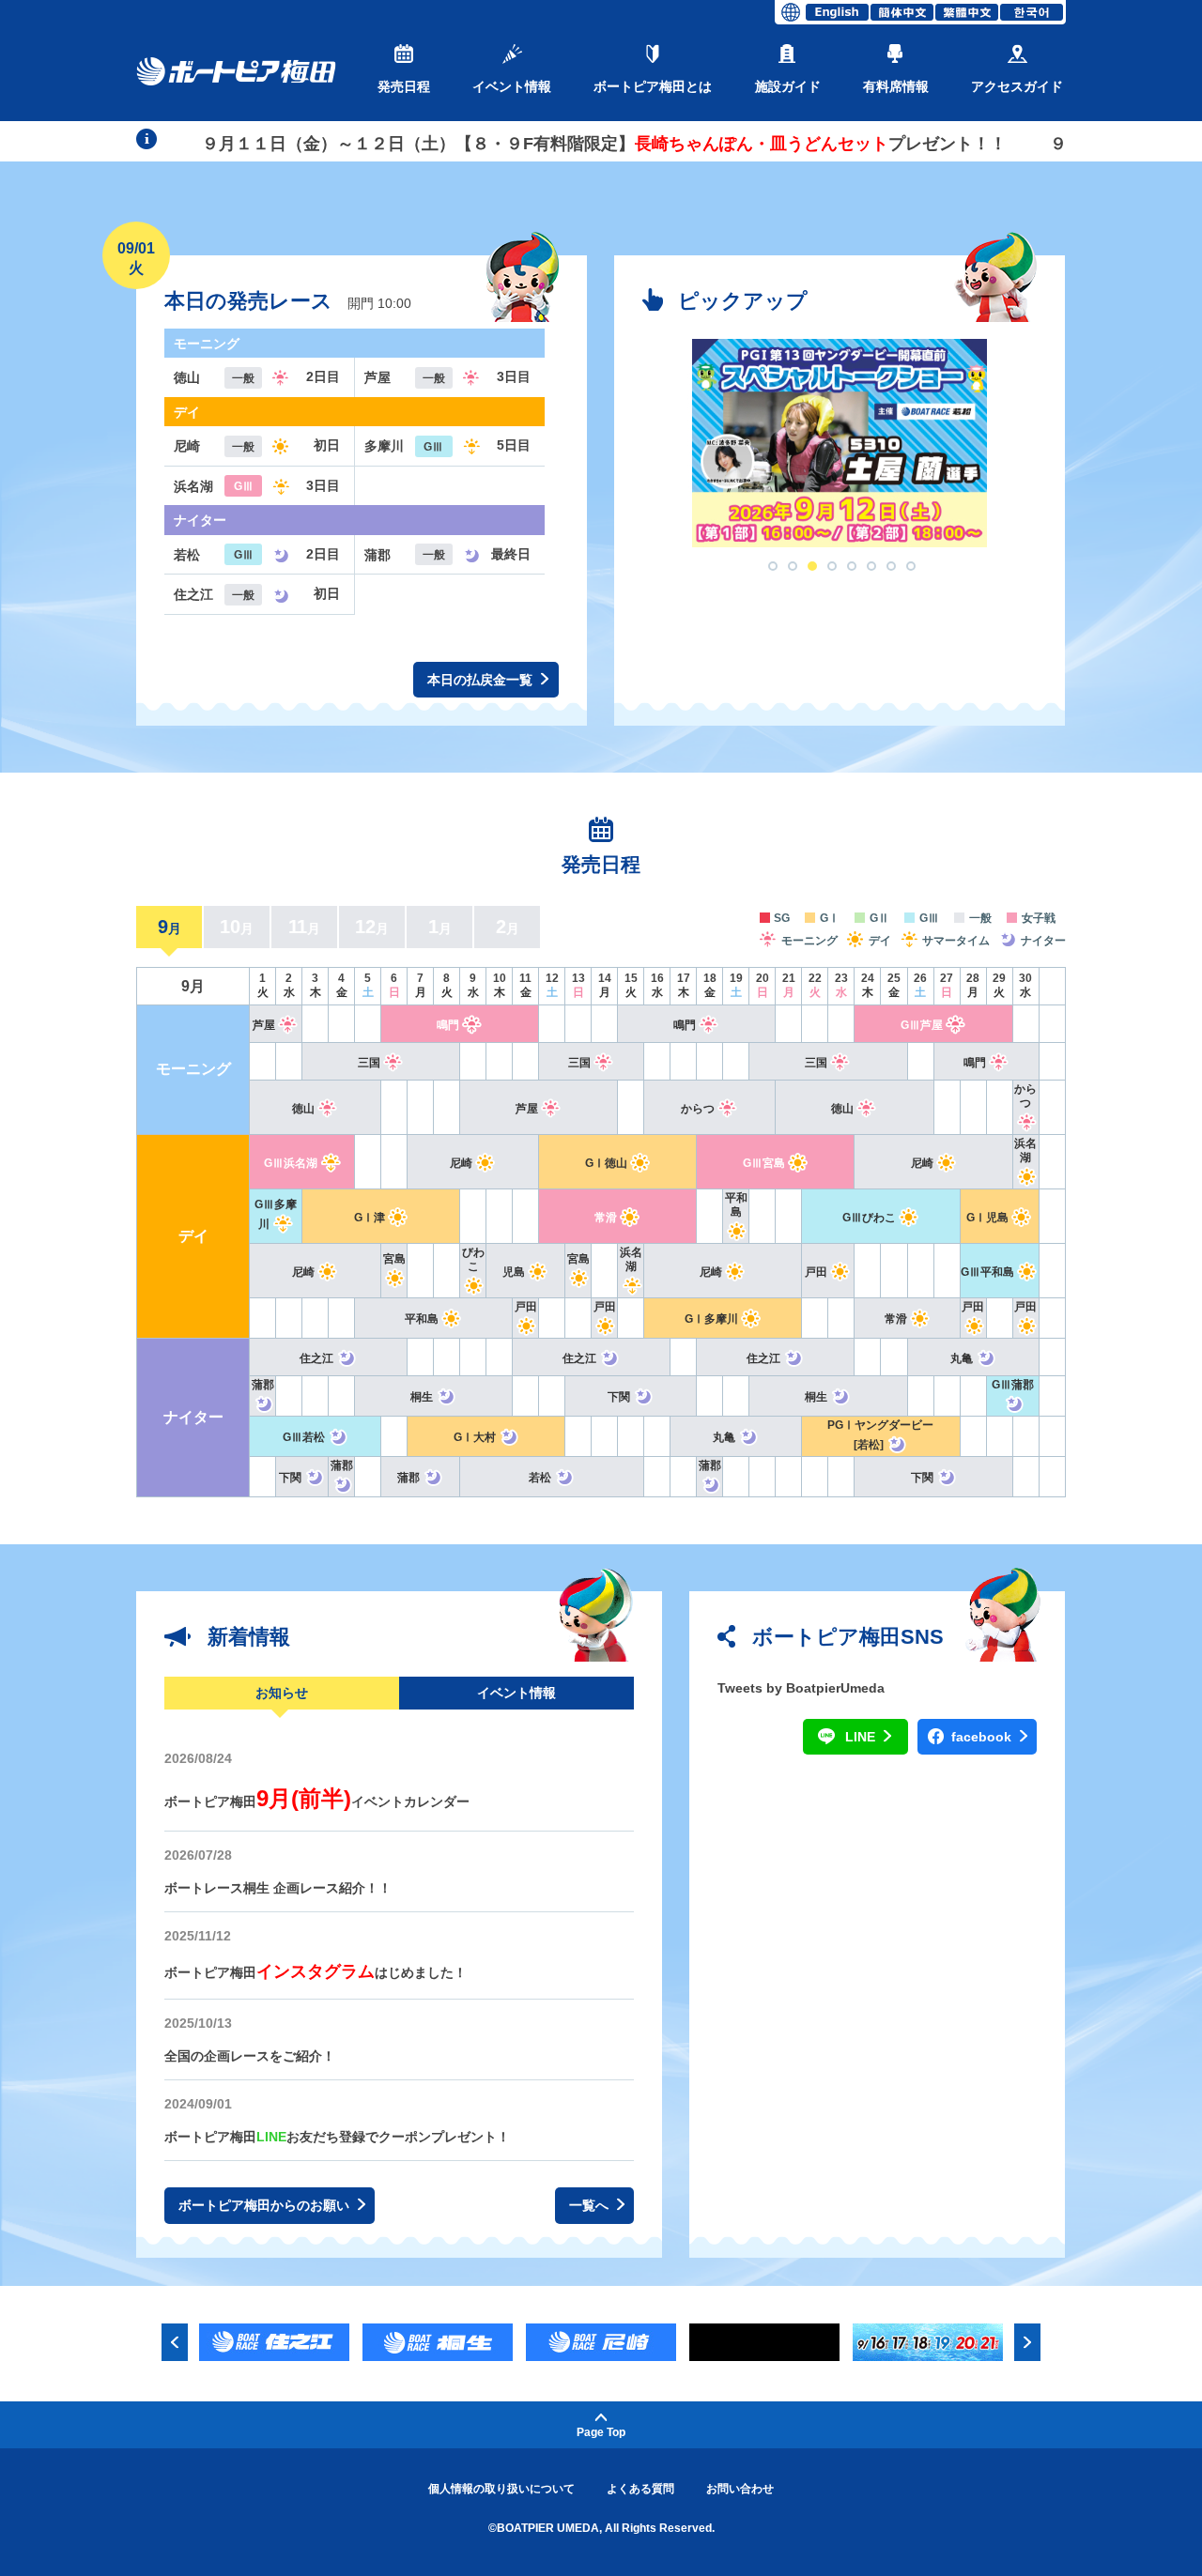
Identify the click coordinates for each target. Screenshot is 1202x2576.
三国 (369, 1063)
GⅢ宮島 (764, 1163)
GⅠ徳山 (606, 1163)
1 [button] (773, 566)
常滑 (606, 1218)
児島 (514, 1272)
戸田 (816, 1272)
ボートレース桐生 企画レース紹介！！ (278, 1888)
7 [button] (891, 566)
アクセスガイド (1017, 86)
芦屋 (264, 1025)
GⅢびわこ (869, 1218)
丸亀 (962, 1358)
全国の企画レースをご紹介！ (250, 2056)
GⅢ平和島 (987, 1272)
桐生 (422, 1397)
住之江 (316, 1358)
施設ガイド (788, 86)
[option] (840, 443)
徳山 (303, 1109)
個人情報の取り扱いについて (501, 2489)
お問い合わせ (740, 2489)
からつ (698, 1109)
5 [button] (852, 566)
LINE (862, 1737)
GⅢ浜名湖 (291, 1163)
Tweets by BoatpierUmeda (801, 1688)
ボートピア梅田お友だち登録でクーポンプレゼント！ (337, 2137)
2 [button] (793, 566)
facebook (983, 1737)
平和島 (736, 1205)
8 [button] (911, 566)
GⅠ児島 (987, 1218)
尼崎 (461, 1163)
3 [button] (812, 566)
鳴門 (448, 1025)
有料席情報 (896, 86)
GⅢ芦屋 (922, 1025)
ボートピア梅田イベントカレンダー (317, 1802)
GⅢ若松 (304, 1437)
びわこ (473, 1259)
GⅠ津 (370, 1218)
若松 (540, 1478)
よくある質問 (640, 2489)
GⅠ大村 (475, 1437)
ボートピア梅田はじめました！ (316, 1972)
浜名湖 (1025, 1150)
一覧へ (591, 2205)
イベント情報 (512, 86)
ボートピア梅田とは (653, 86)
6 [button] (871, 566)
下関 (619, 1397)
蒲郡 (408, 1478)
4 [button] (832, 566)
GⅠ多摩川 (711, 1319)
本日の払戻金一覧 (482, 680)
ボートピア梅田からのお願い (266, 2205)
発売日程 (404, 86)
